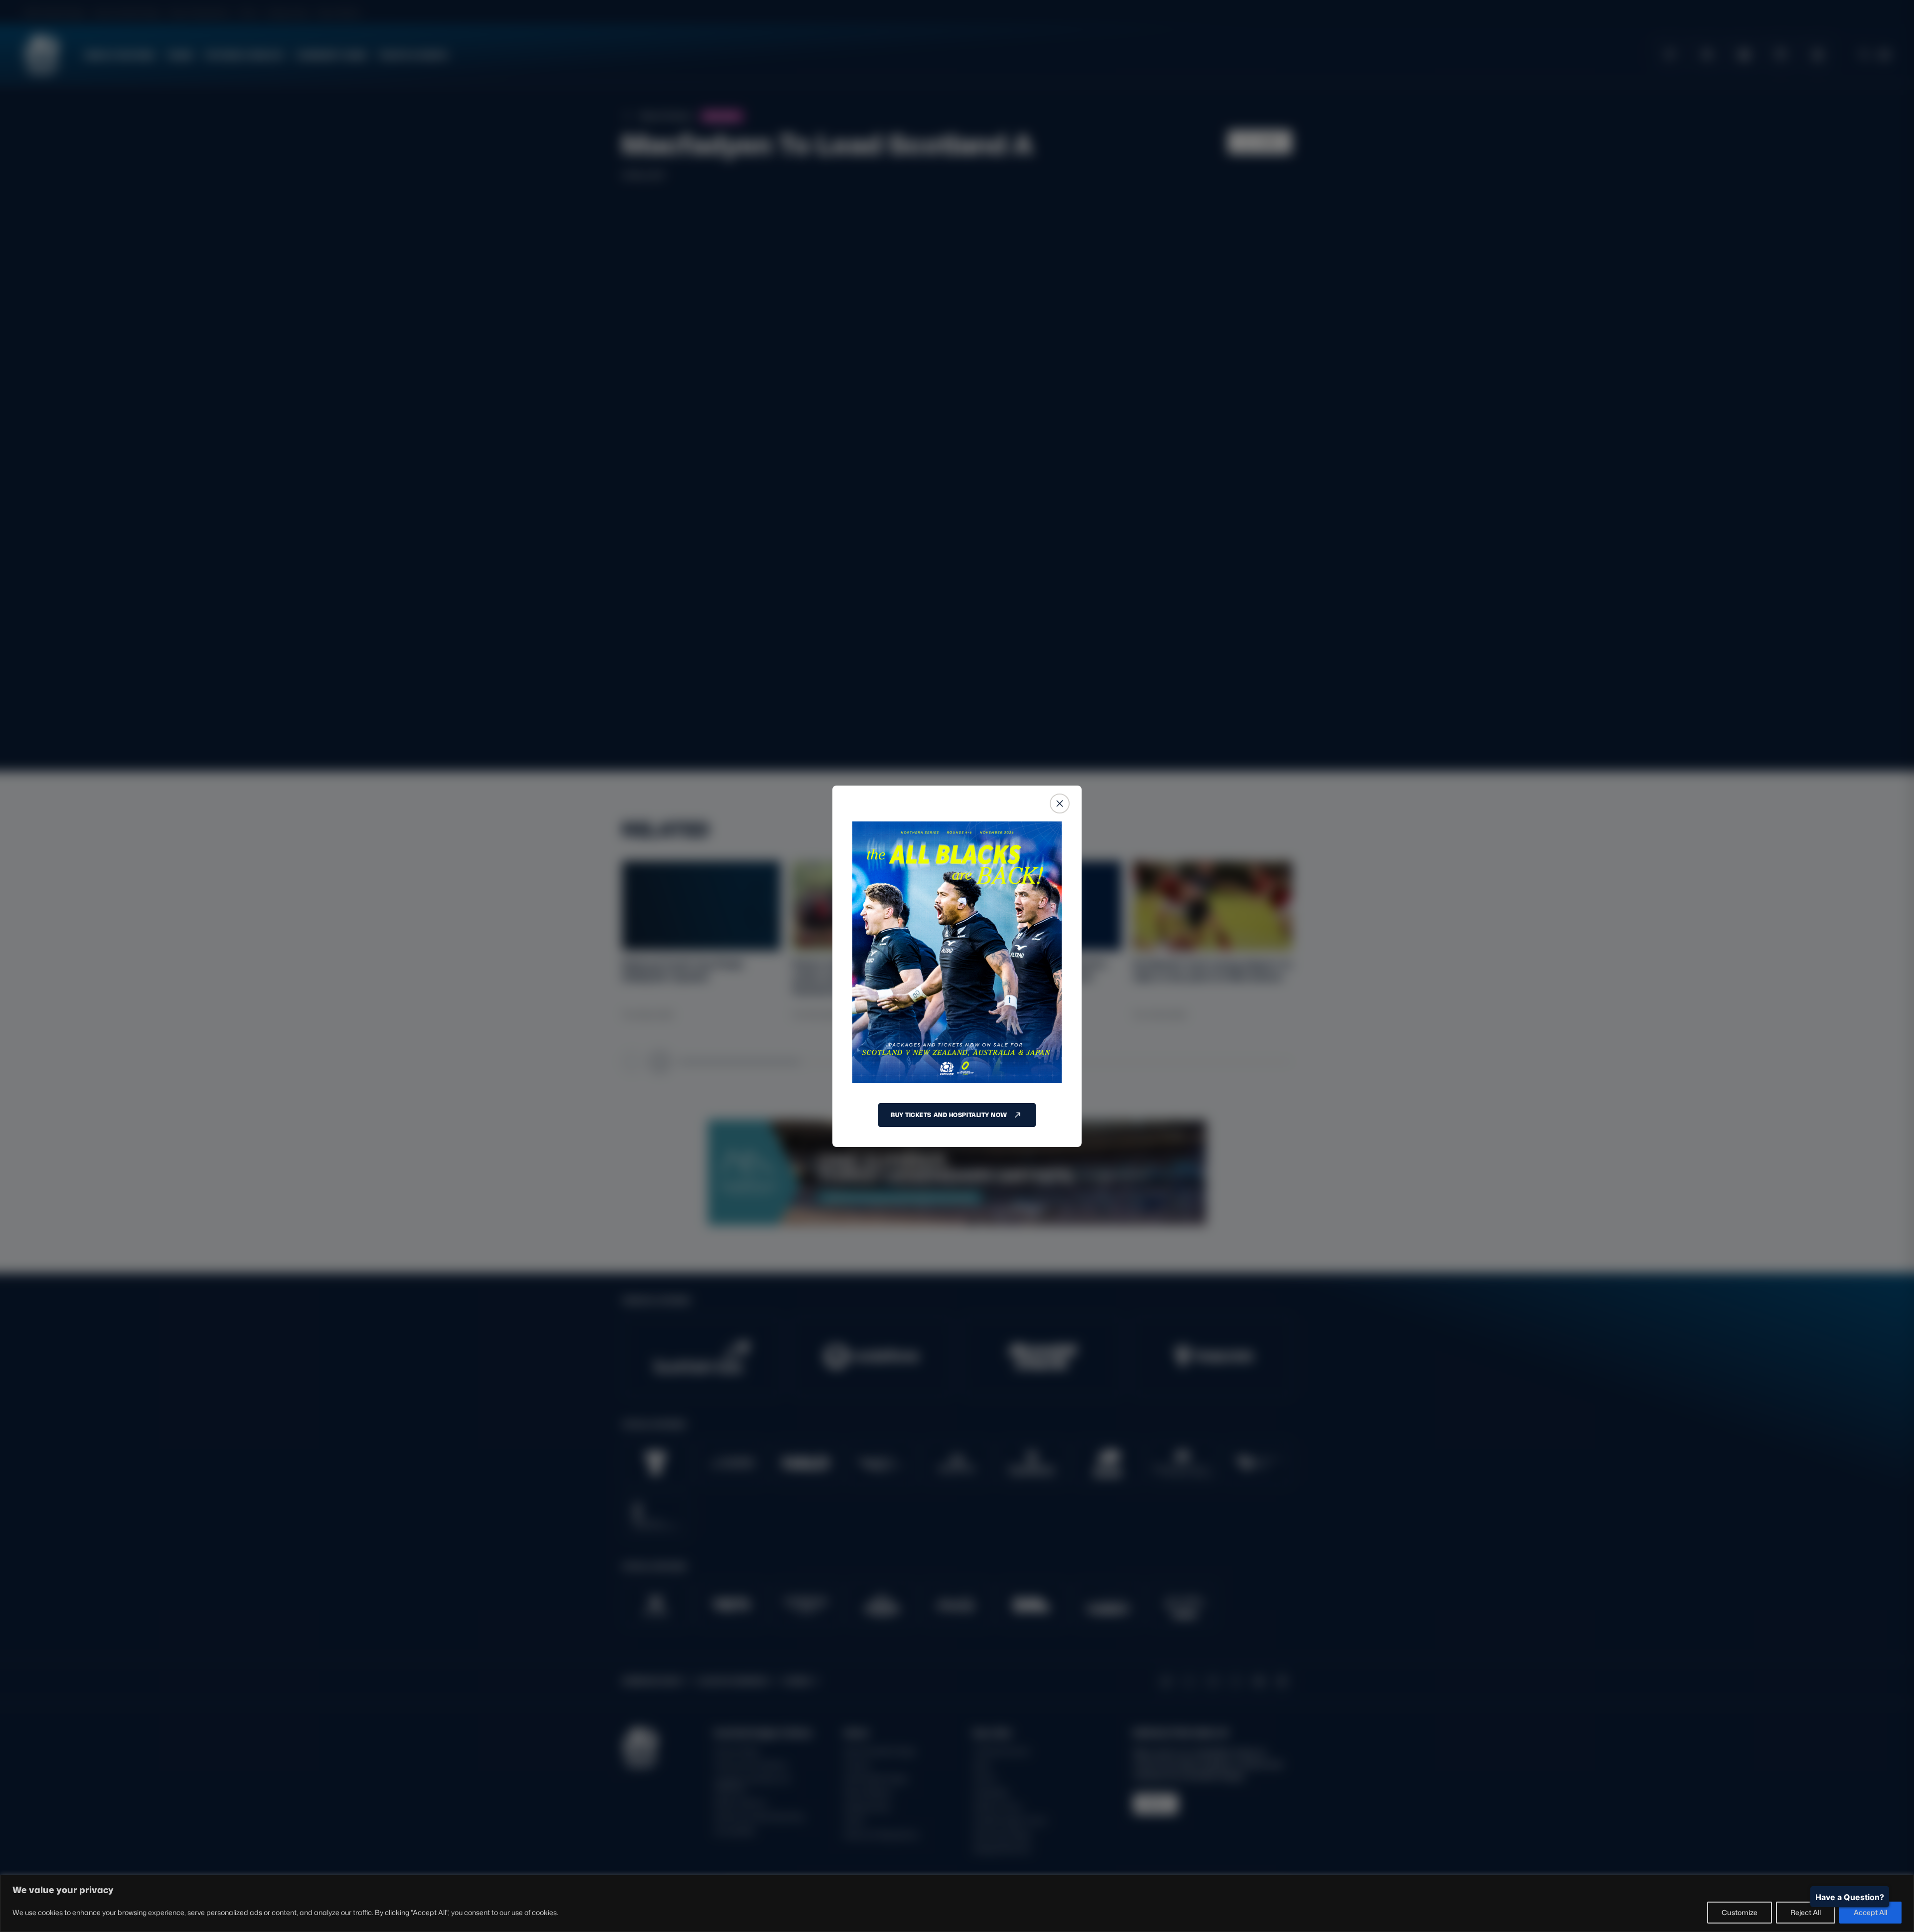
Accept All (1870, 1912)
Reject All (1806, 1912)
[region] (957, 1903)
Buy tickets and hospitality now (949, 1115)
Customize (1740, 1912)
